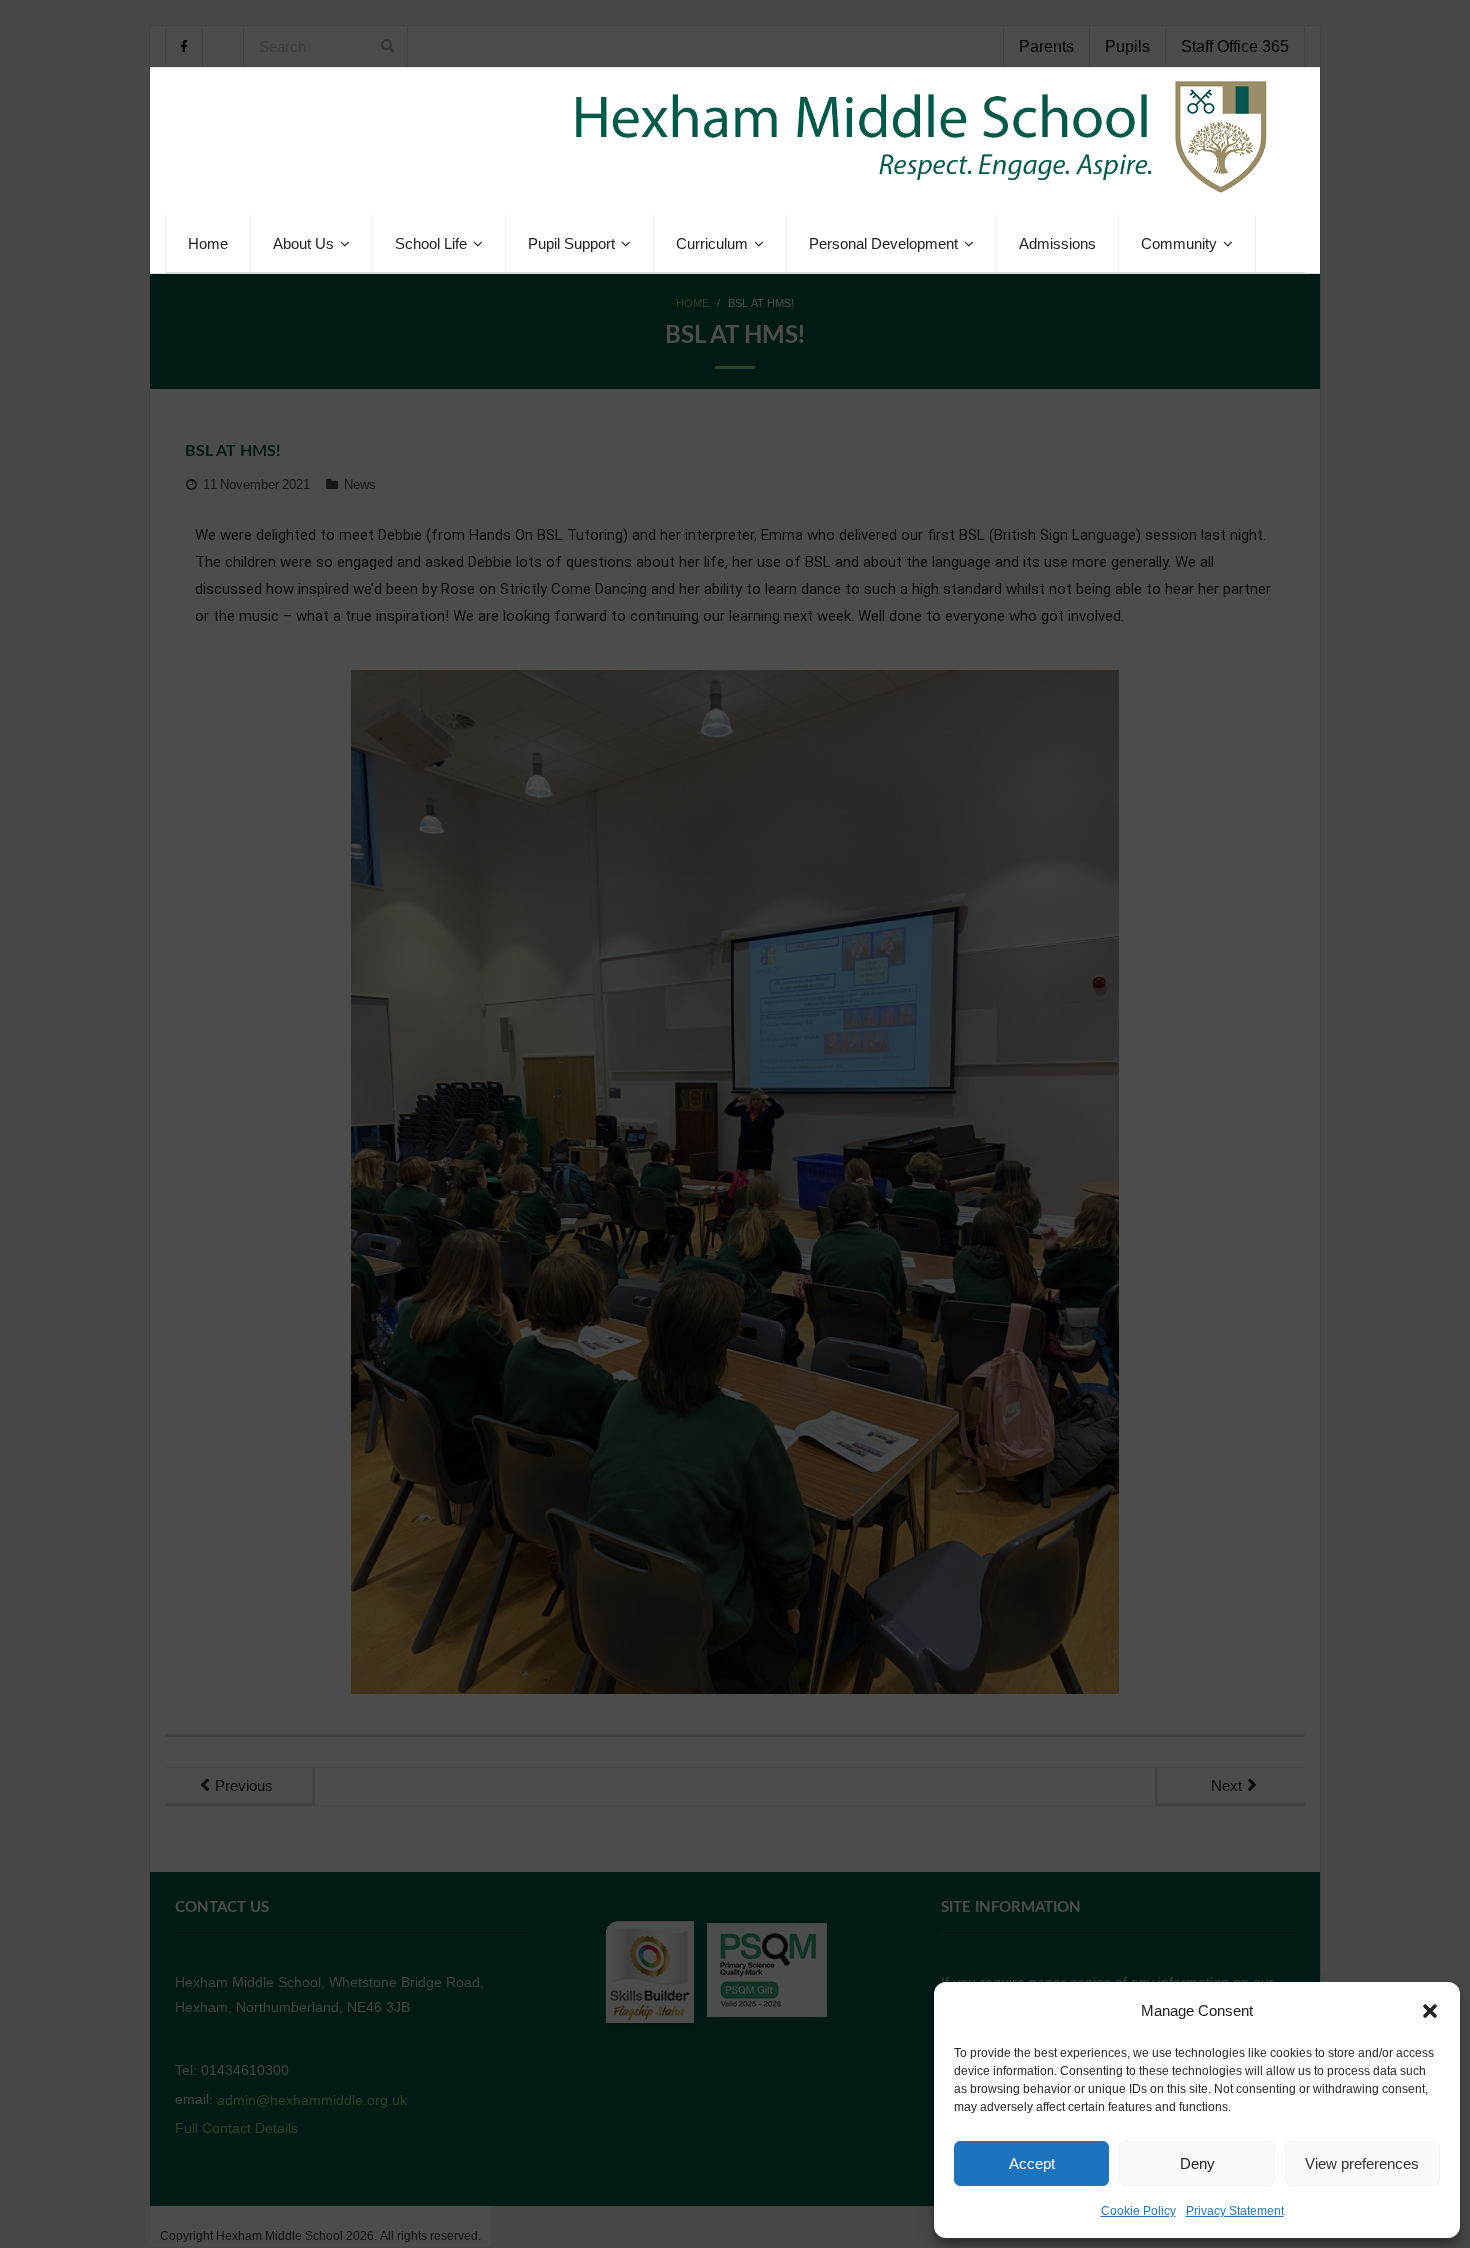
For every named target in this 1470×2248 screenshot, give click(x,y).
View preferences (1362, 2163)
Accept (1032, 2163)
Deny (1197, 2163)
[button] (1430, 2011)
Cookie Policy (1138, 2211)
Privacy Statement (1235, 2211)
